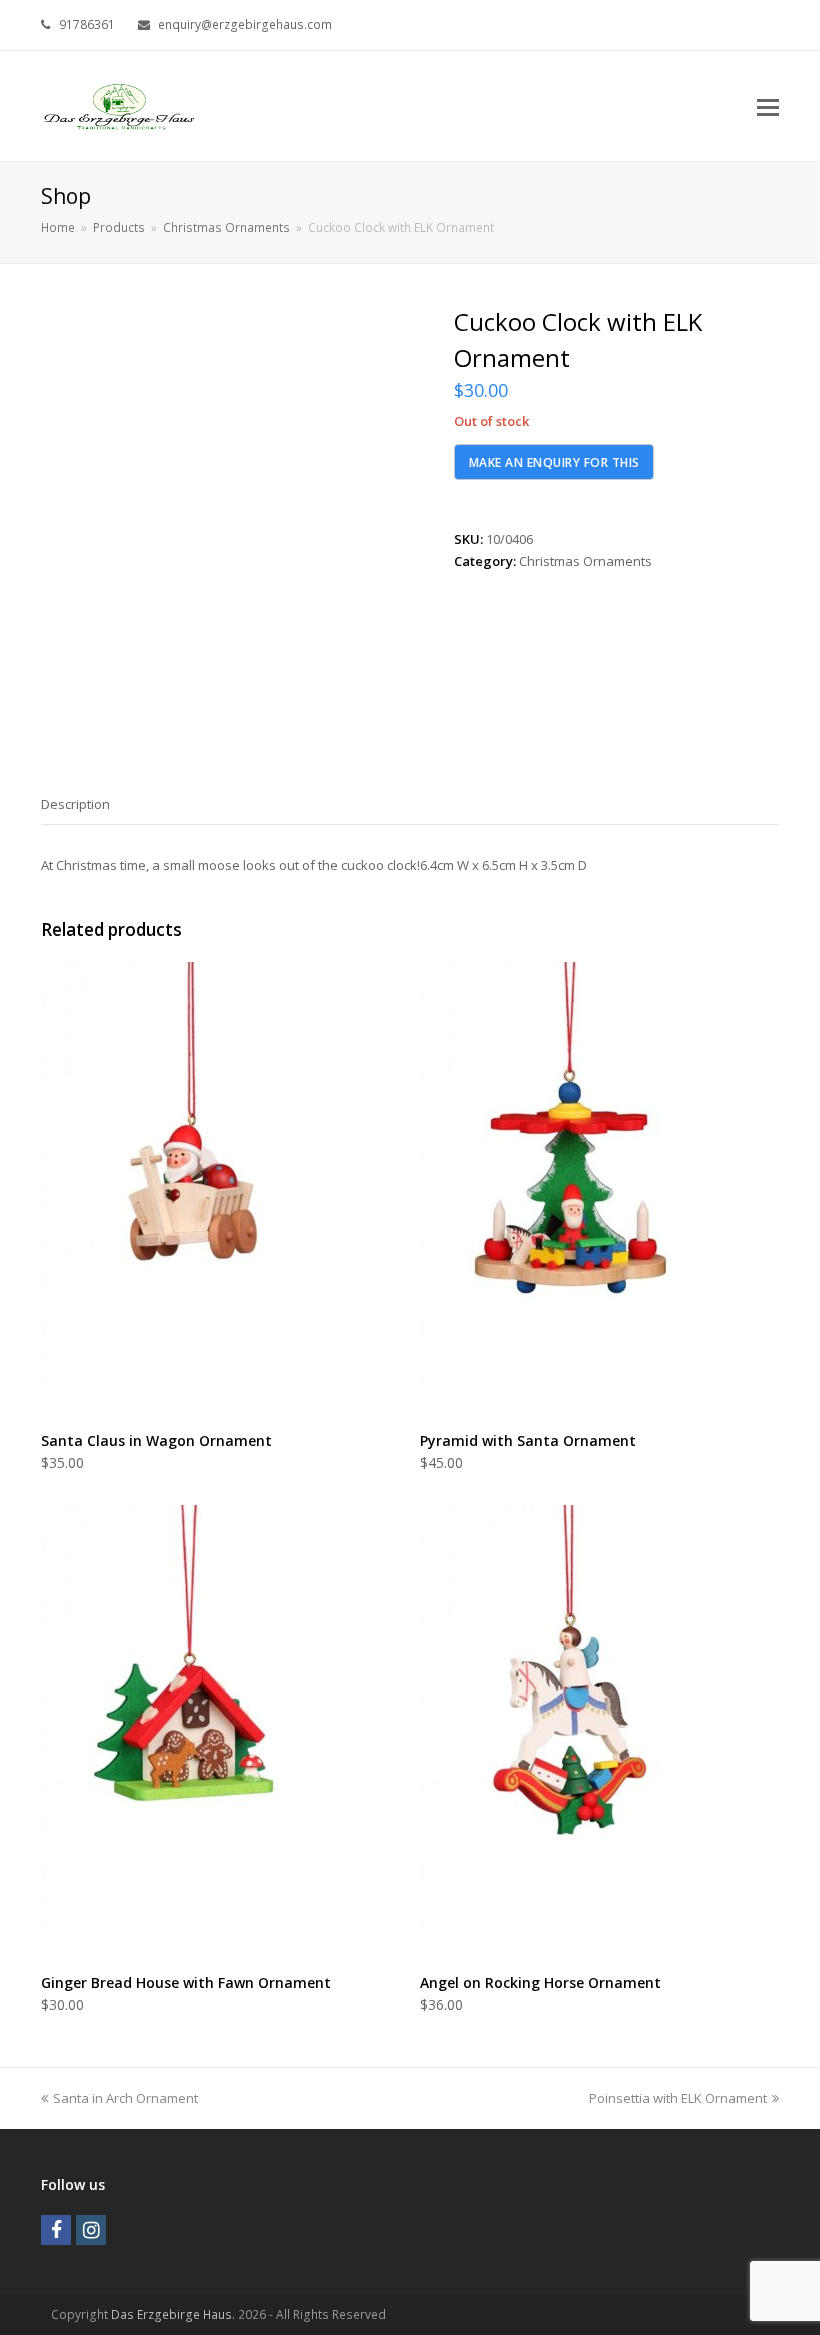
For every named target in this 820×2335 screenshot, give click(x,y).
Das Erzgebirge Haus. (173, 2314)
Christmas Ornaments (585, 561)
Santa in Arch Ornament (125, 2098)
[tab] (75, 804)
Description (75, 804)
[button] (768, 106)
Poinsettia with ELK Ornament (678, 2098)
